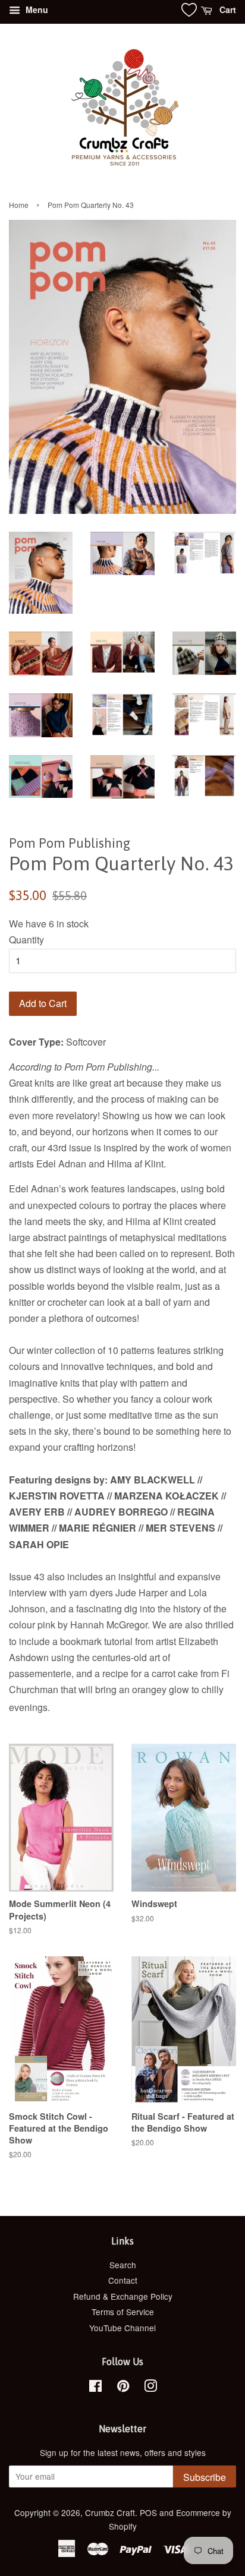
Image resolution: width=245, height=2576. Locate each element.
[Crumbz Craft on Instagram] (150, 2388)
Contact (123, 2280)
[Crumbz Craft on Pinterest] (123, 2388)
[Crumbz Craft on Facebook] (95, 2388)
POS (148, 2512)
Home (19, 205)
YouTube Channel (122, 2328)
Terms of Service (123, 2312)
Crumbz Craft (110, 2512)
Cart (227, 10)
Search (123, 2265)
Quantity (26, 940)
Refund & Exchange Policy (123, 2296)
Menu (36, 10)
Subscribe (205, 2477)
